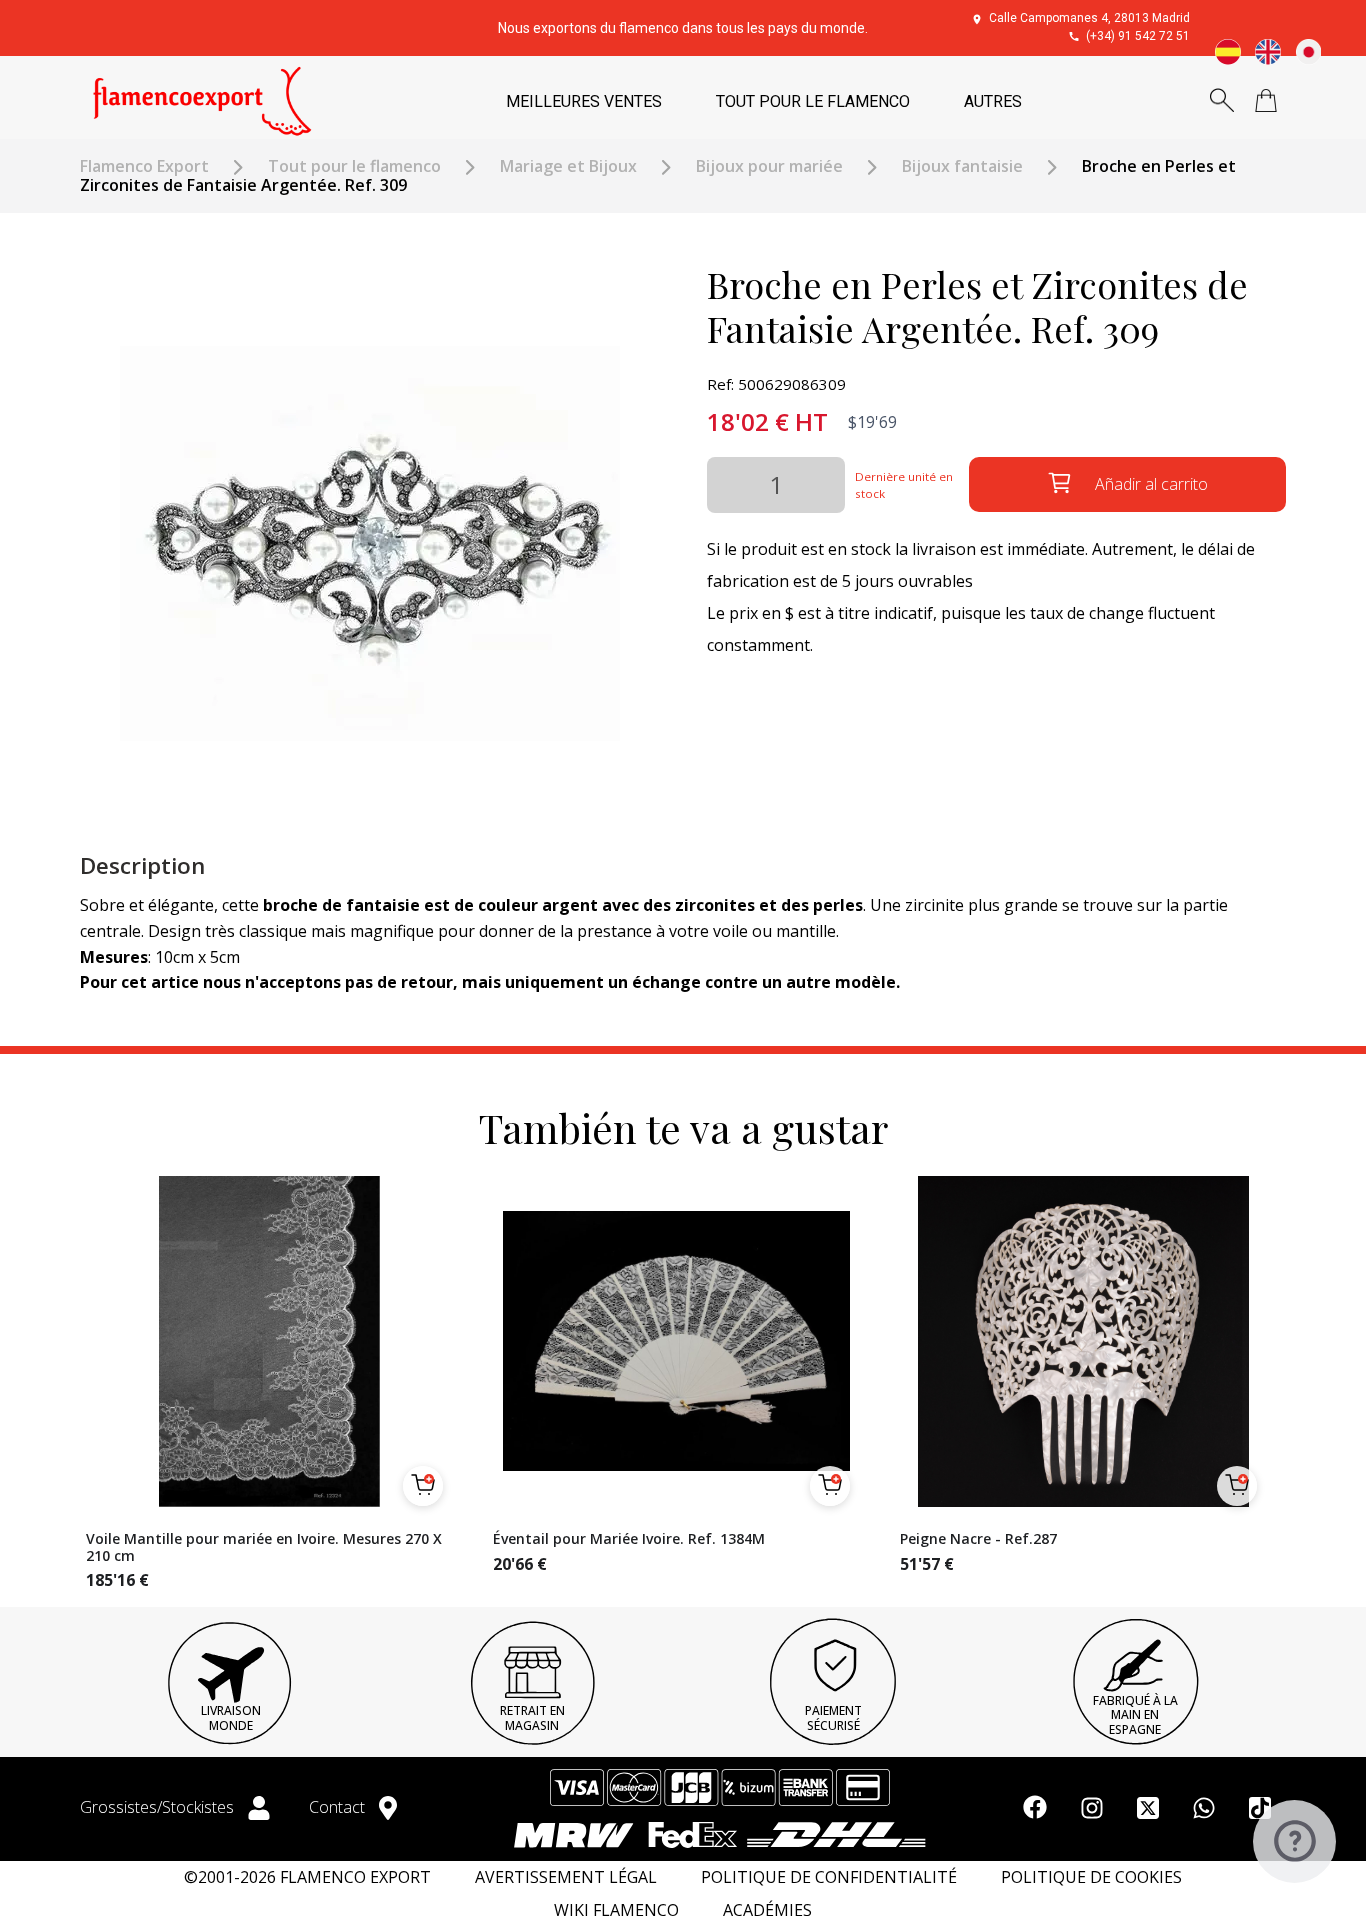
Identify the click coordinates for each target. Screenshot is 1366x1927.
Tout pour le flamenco (354, 166)
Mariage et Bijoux (568, 166)
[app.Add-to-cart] (423, 1486)
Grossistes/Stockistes (159, 1807)
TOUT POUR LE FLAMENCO (813, 101)
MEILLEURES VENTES (584, 101)
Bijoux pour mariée (769, 166)
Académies (767, 1910)
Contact (339, 1807)
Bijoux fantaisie (962, 166)
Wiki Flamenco (616, 1910)
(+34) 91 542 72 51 (1138, 36)
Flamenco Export (144, 166)
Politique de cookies (1091, 1877)
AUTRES (993, 101)
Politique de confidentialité (829, 1877)
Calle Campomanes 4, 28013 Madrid (1089, 18)
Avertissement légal (566, 1877)
